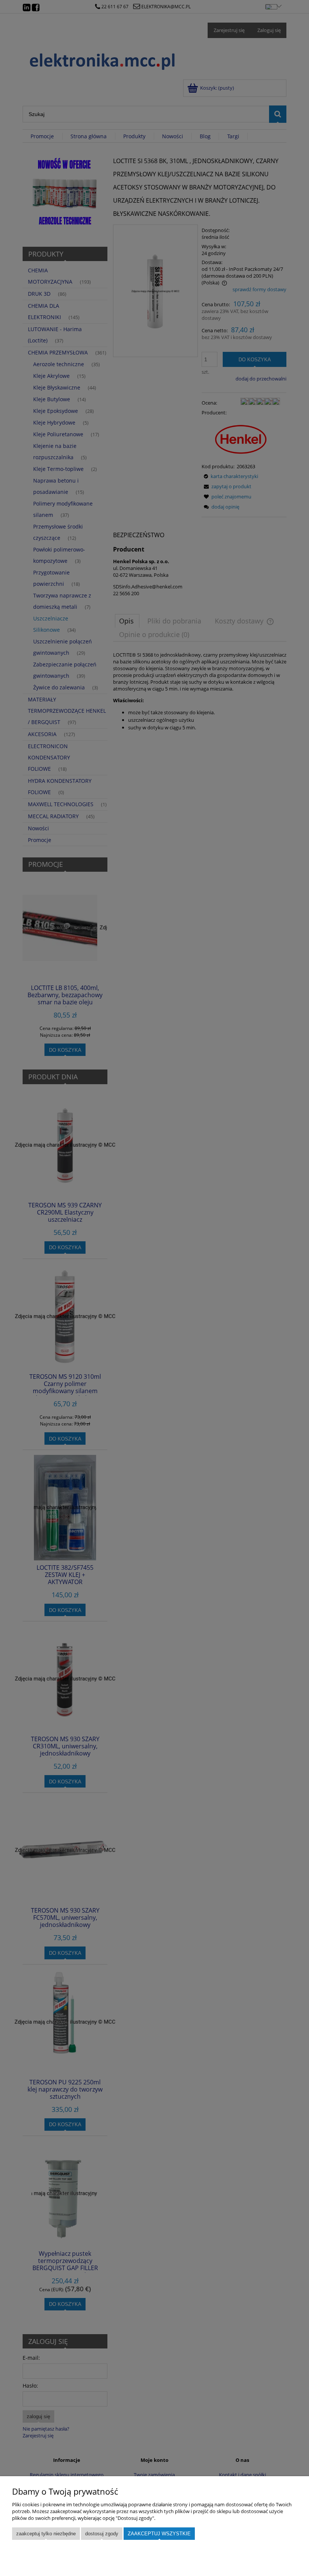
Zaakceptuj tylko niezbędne (46, 2534)
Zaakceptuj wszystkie (159, 2534)
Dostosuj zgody (102, 2534)
